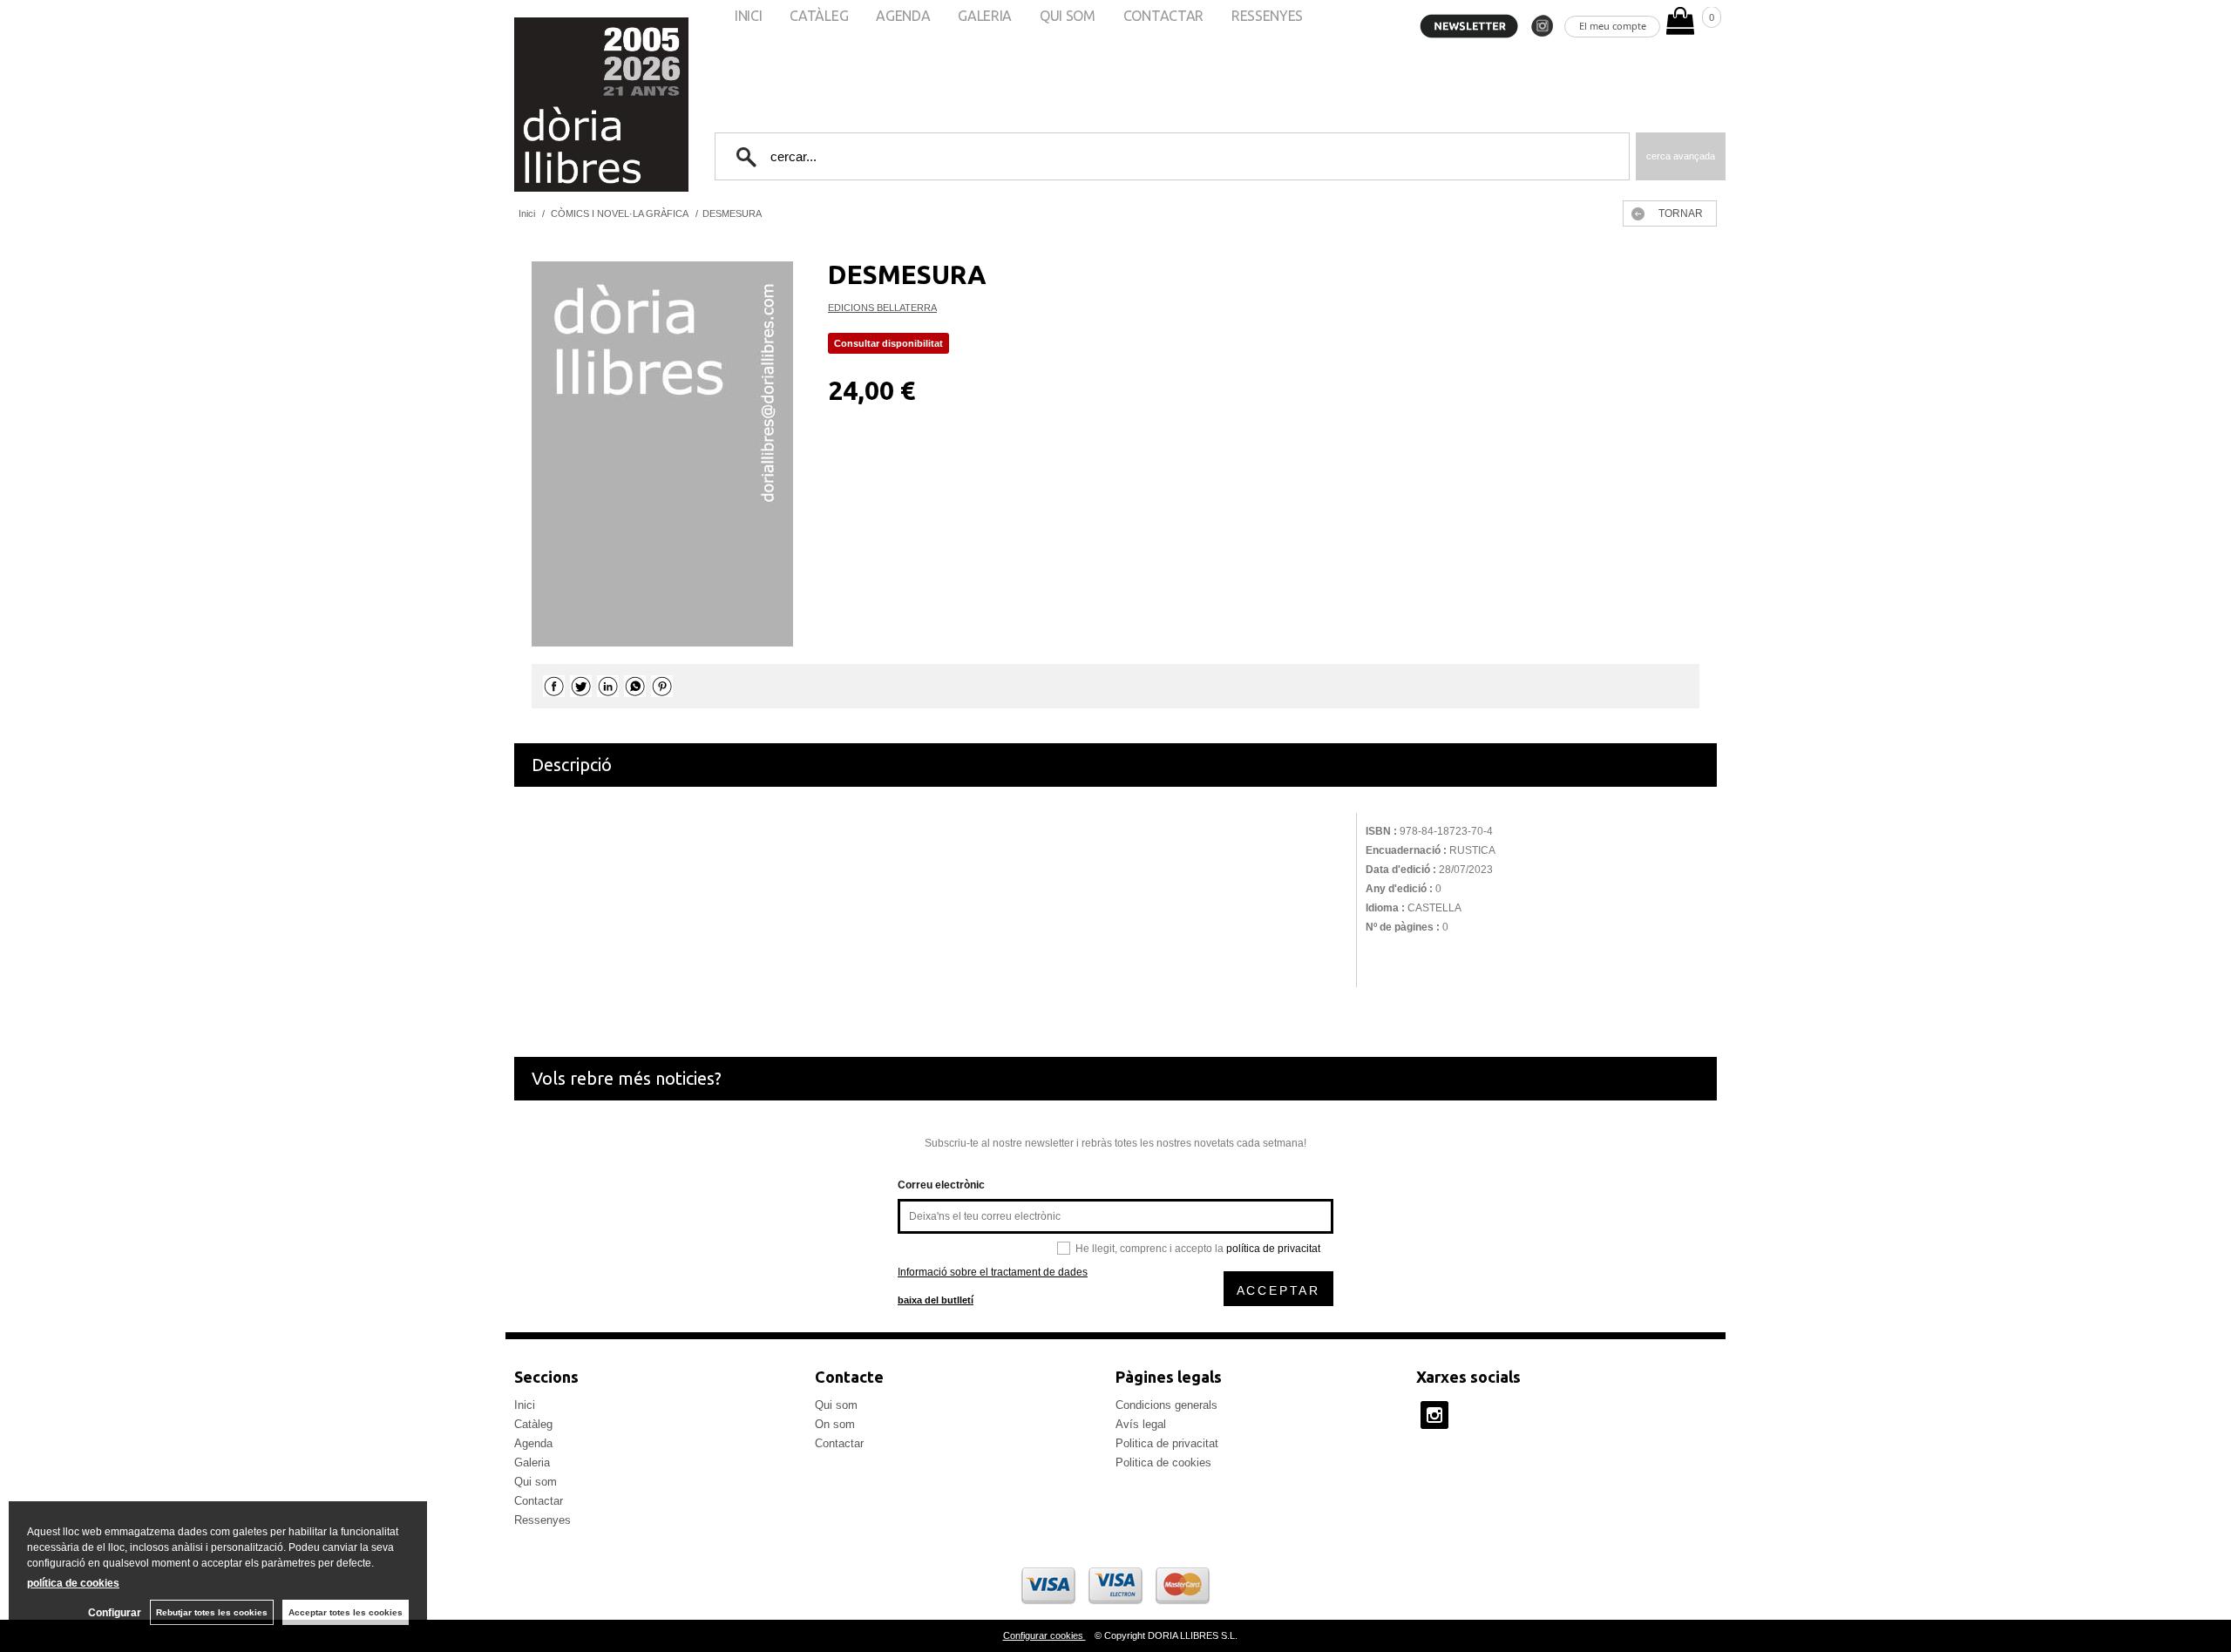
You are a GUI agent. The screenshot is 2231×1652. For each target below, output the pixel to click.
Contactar (539, 1501)
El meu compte (1613, 26)
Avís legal (1141, 1424)
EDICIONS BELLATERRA (882, 308)
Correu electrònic (941, 1185)
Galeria (532, 1462)
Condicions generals (1166, 1405)
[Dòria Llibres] (549, 105)
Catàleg (533, 1424)
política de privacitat (1273, 1249)
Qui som (536, 1482)
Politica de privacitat (1167, 1443)
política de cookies (73, 1583)
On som (835, 1424)
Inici (525, 1405)
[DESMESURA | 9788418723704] (662, 454)
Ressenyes (542, 1520)
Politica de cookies (1163, 1462)
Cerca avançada (1681, 156)
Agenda (533, 1443)
